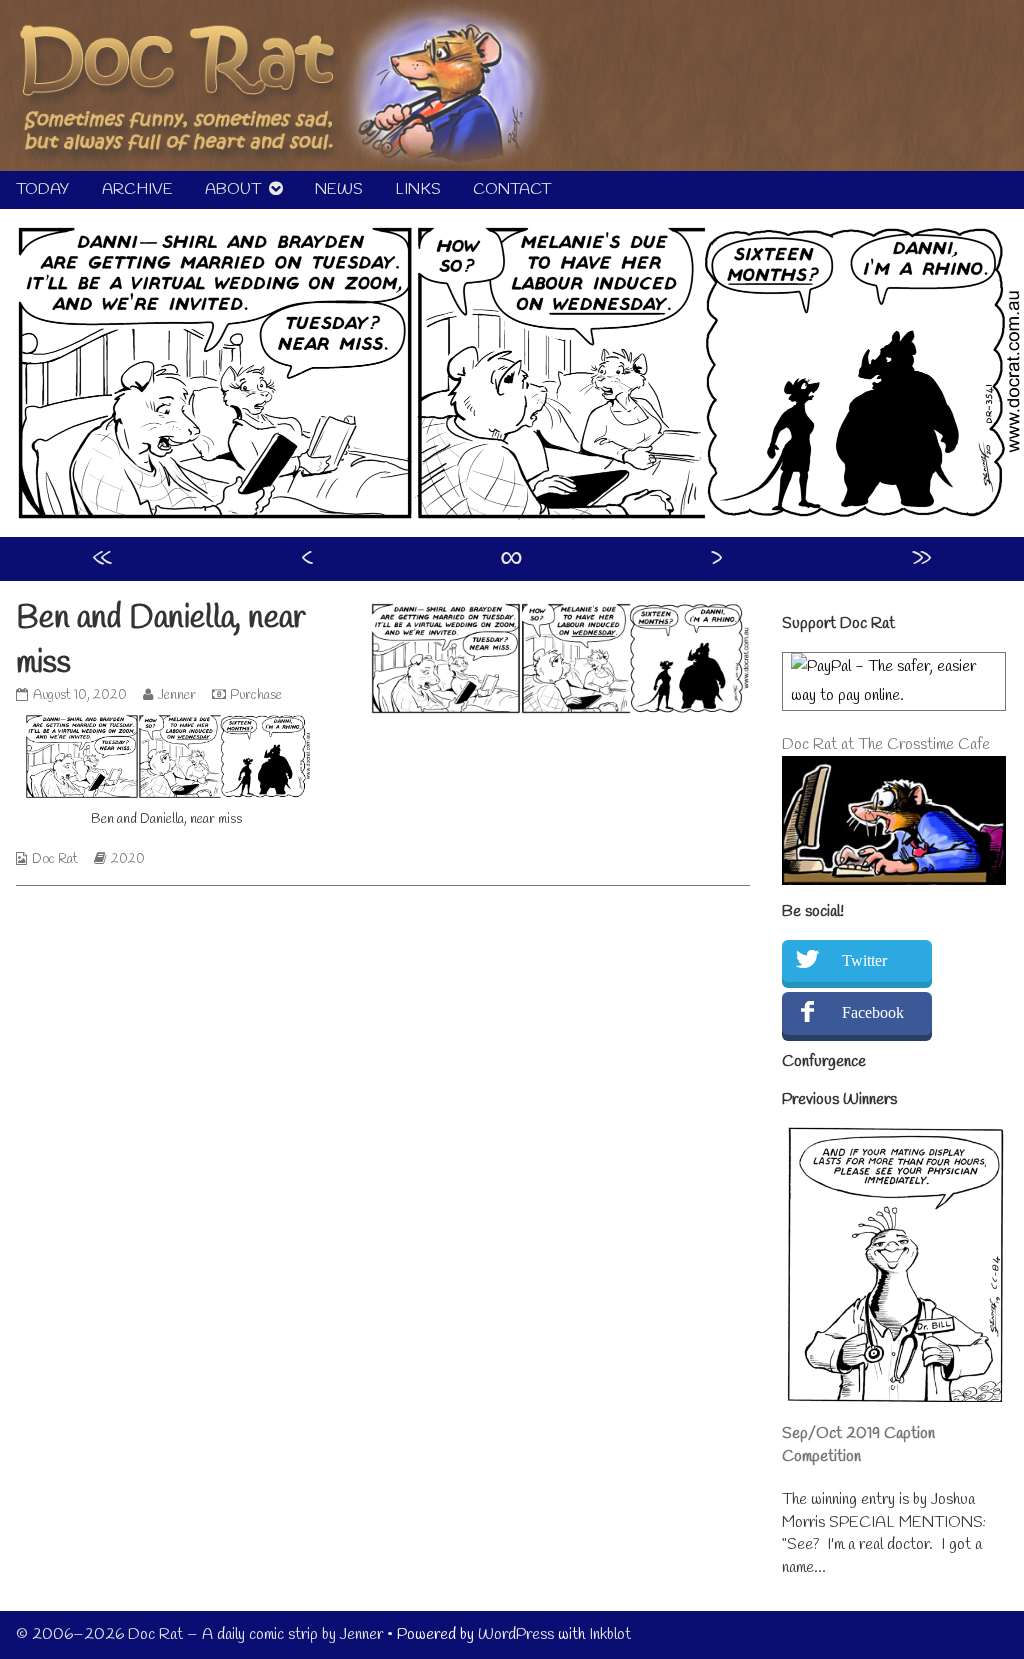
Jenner (176, 695)
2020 (128, 859)
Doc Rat (55, 859)
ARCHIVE (137, 189)
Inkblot (610, 1634)
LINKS (418, 189)
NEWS (339, 189)
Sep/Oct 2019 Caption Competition (858, 1444)
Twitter (864, 960)
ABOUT (233, 189)
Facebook (873, 1012)
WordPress (516, 1634)
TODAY (43, 189)
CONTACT (512, 189)
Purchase (256, 695)
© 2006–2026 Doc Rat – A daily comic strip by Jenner (199, 1634)
